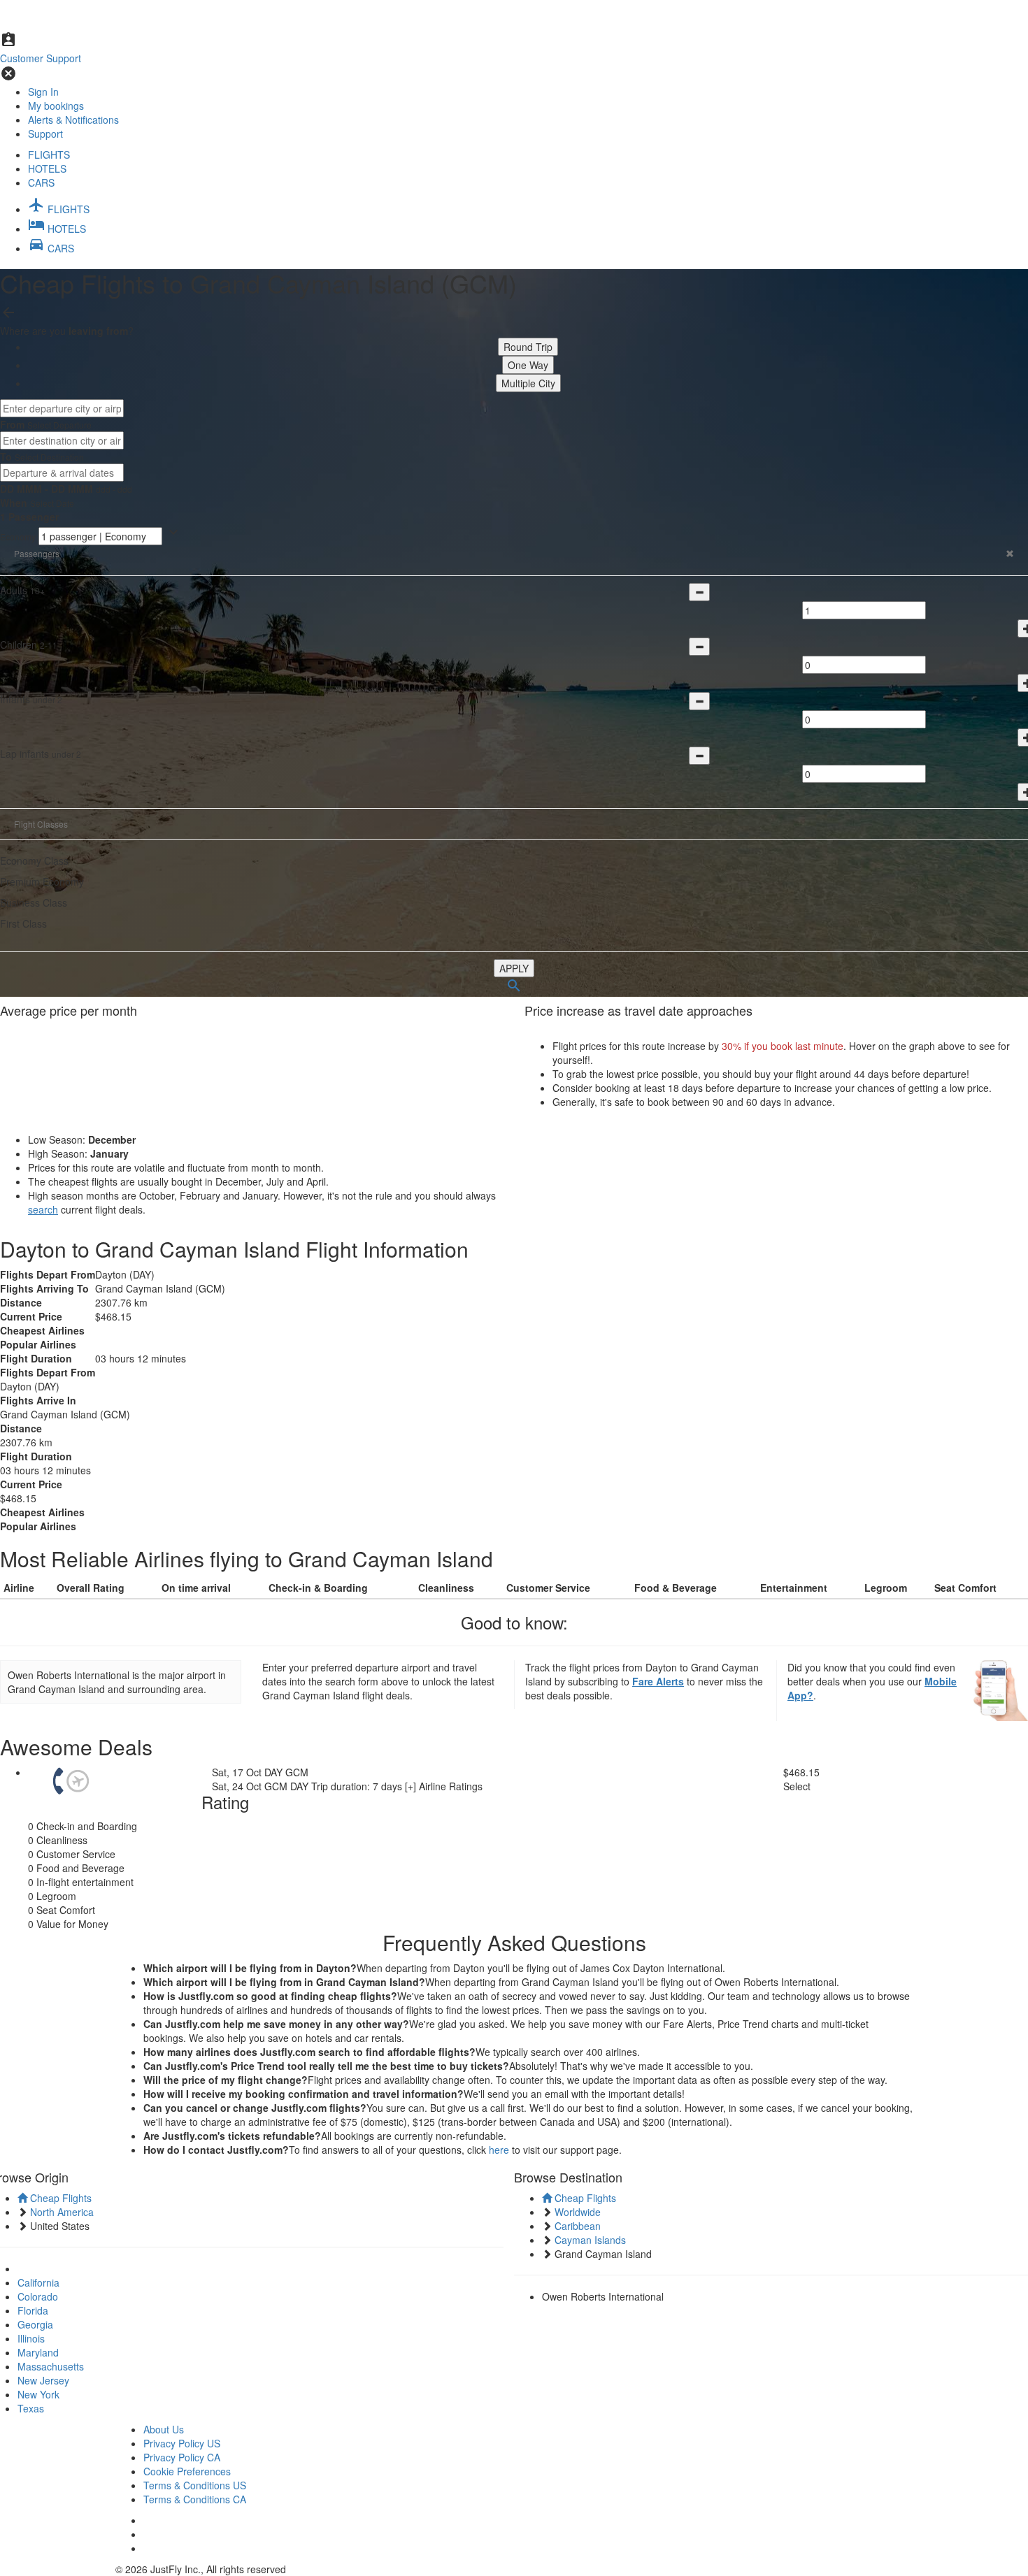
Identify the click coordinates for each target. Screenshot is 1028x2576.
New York (38, 2394)
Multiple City (528, 383)
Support (45, 134)
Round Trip (528, 347)
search (43, 1209)
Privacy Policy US (182, 2443)
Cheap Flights (59, 2198)
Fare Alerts (658, 1681)
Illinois (31, 2338)
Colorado (38, 2296)
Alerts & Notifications (73, 120)
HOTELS (47, 168)
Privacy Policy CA (182, 2457)
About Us (164, 2429)
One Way (528, 365)
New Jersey (43, 2380)
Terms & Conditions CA (195, 2499)
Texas (31, 2408)
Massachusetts (51, 2366)
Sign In (43, 92)
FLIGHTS (49, 154)
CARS (41, 182)
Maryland (38, 2352)
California (38, 2282)
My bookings (56, 106)
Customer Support (41, 58)
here (499, 2150)
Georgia (35, 2324)
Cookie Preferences (187, 2471)
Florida (33, 2310)
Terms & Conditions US (195, 2485)
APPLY (514, 968)
